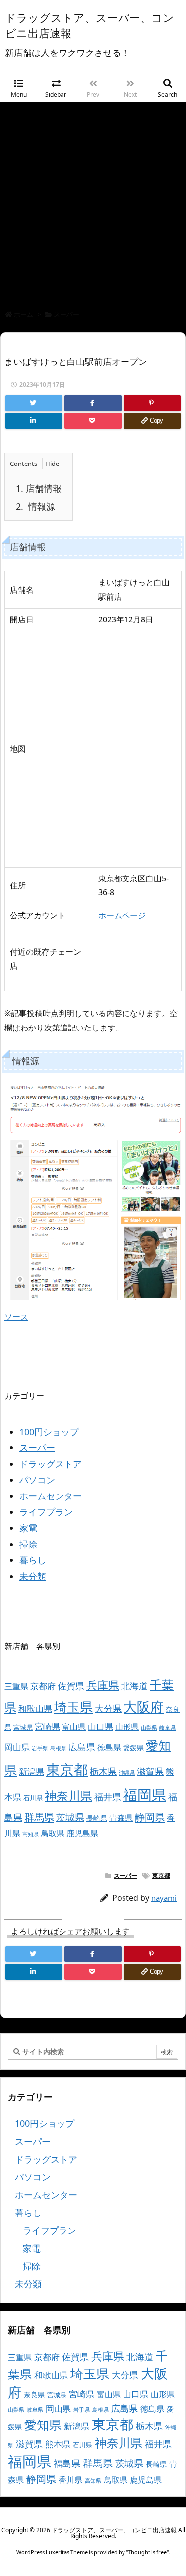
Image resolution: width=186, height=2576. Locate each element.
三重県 (16, 1686)
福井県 (108, 1797)
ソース (16, 1317)
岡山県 (17, 1747)
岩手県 (40, 1748)
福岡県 (145, 1795)
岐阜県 (167, 1728)
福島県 (67, 2463)
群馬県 (39, 1817)
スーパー (66, 314)
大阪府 (144, 1707)
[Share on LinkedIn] (34, 421)
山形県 (127, 1727)
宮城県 (23, 1727)
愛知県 (43, 2424)
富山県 (74, 1727)
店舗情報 (39, 488)
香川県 (70, 2480)
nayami (164, 1898)
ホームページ (122, 915)
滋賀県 (150, 1771)
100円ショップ (49, 1432)
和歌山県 (35, 1709)
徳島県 (109, 1747)
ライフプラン (46, 1512)
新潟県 (31, 1772)
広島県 (82, 1746)
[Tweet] (34, 403)
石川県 (33, 1798)
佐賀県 (71, 1686)
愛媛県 (133, 1747)
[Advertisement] (93, 200)
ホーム (24, 314)
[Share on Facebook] (93, 403)
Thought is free (147, 2552)
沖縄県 (127, 1773)
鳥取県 (53, 1833)
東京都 (67, 1769)
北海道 (134, 1685)
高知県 (31, 1834)
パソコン (37, 1480)
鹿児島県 (82, 1833)
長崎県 (97, 1818)
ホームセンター (51, 1496)
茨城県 (70, 1817)
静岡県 (150, 1817)
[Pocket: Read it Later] (93, 421)
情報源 (35, 506)
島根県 (58, 1748)
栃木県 (103, 1771)
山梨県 (149, 1728)
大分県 (108, 1708)
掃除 (28, 1544)
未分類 (33, 1576)
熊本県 (58, 2444)
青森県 (121, 1818)
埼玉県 (73, 1707)
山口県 (100, 1726)
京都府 (43, 1686)
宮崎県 (47, 1726)
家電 (28, 1528)
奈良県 (34, 2395)
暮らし (33, 1560)
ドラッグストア (51, 1464)
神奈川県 (68, 1795)
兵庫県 (103, 1685)
